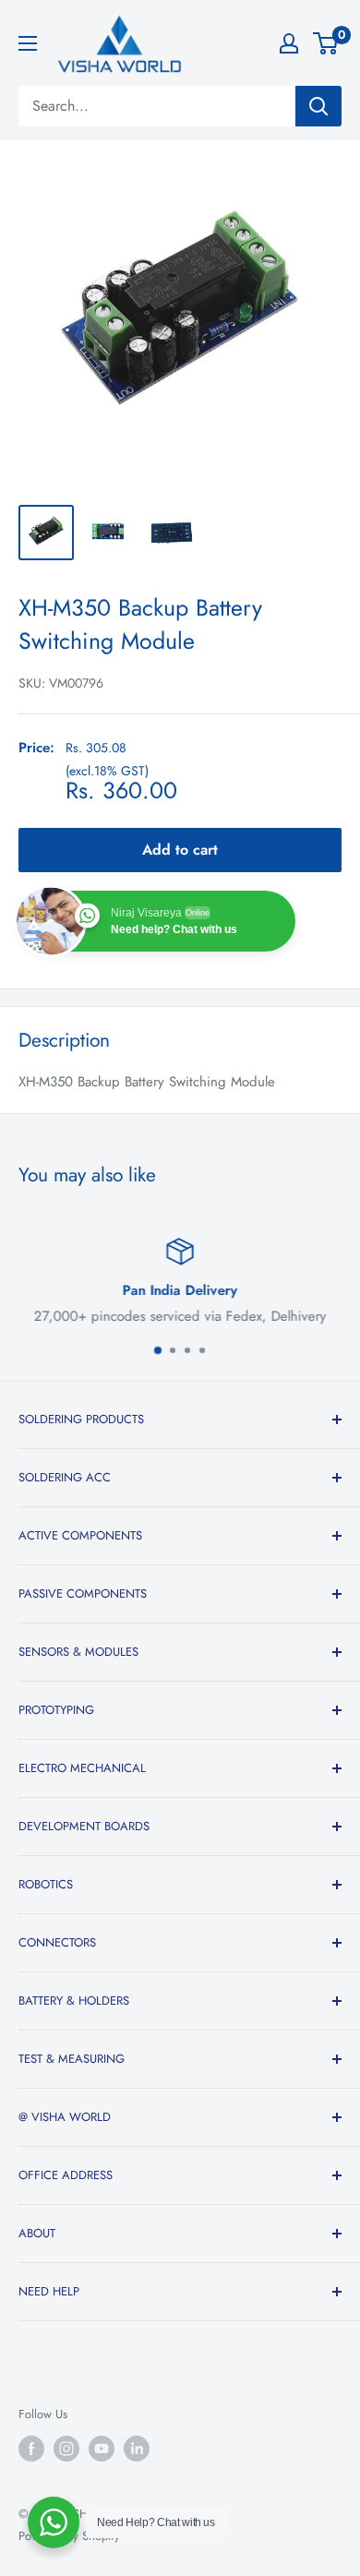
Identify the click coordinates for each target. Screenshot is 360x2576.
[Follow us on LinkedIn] (137, 2449)
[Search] (318, 106)
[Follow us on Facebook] (31, 2449)
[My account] (289, 43)
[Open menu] (28, 43)
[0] (326, 43)
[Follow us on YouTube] (102, 2449)
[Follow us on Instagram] (66, 2449)
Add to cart (180, 850)
